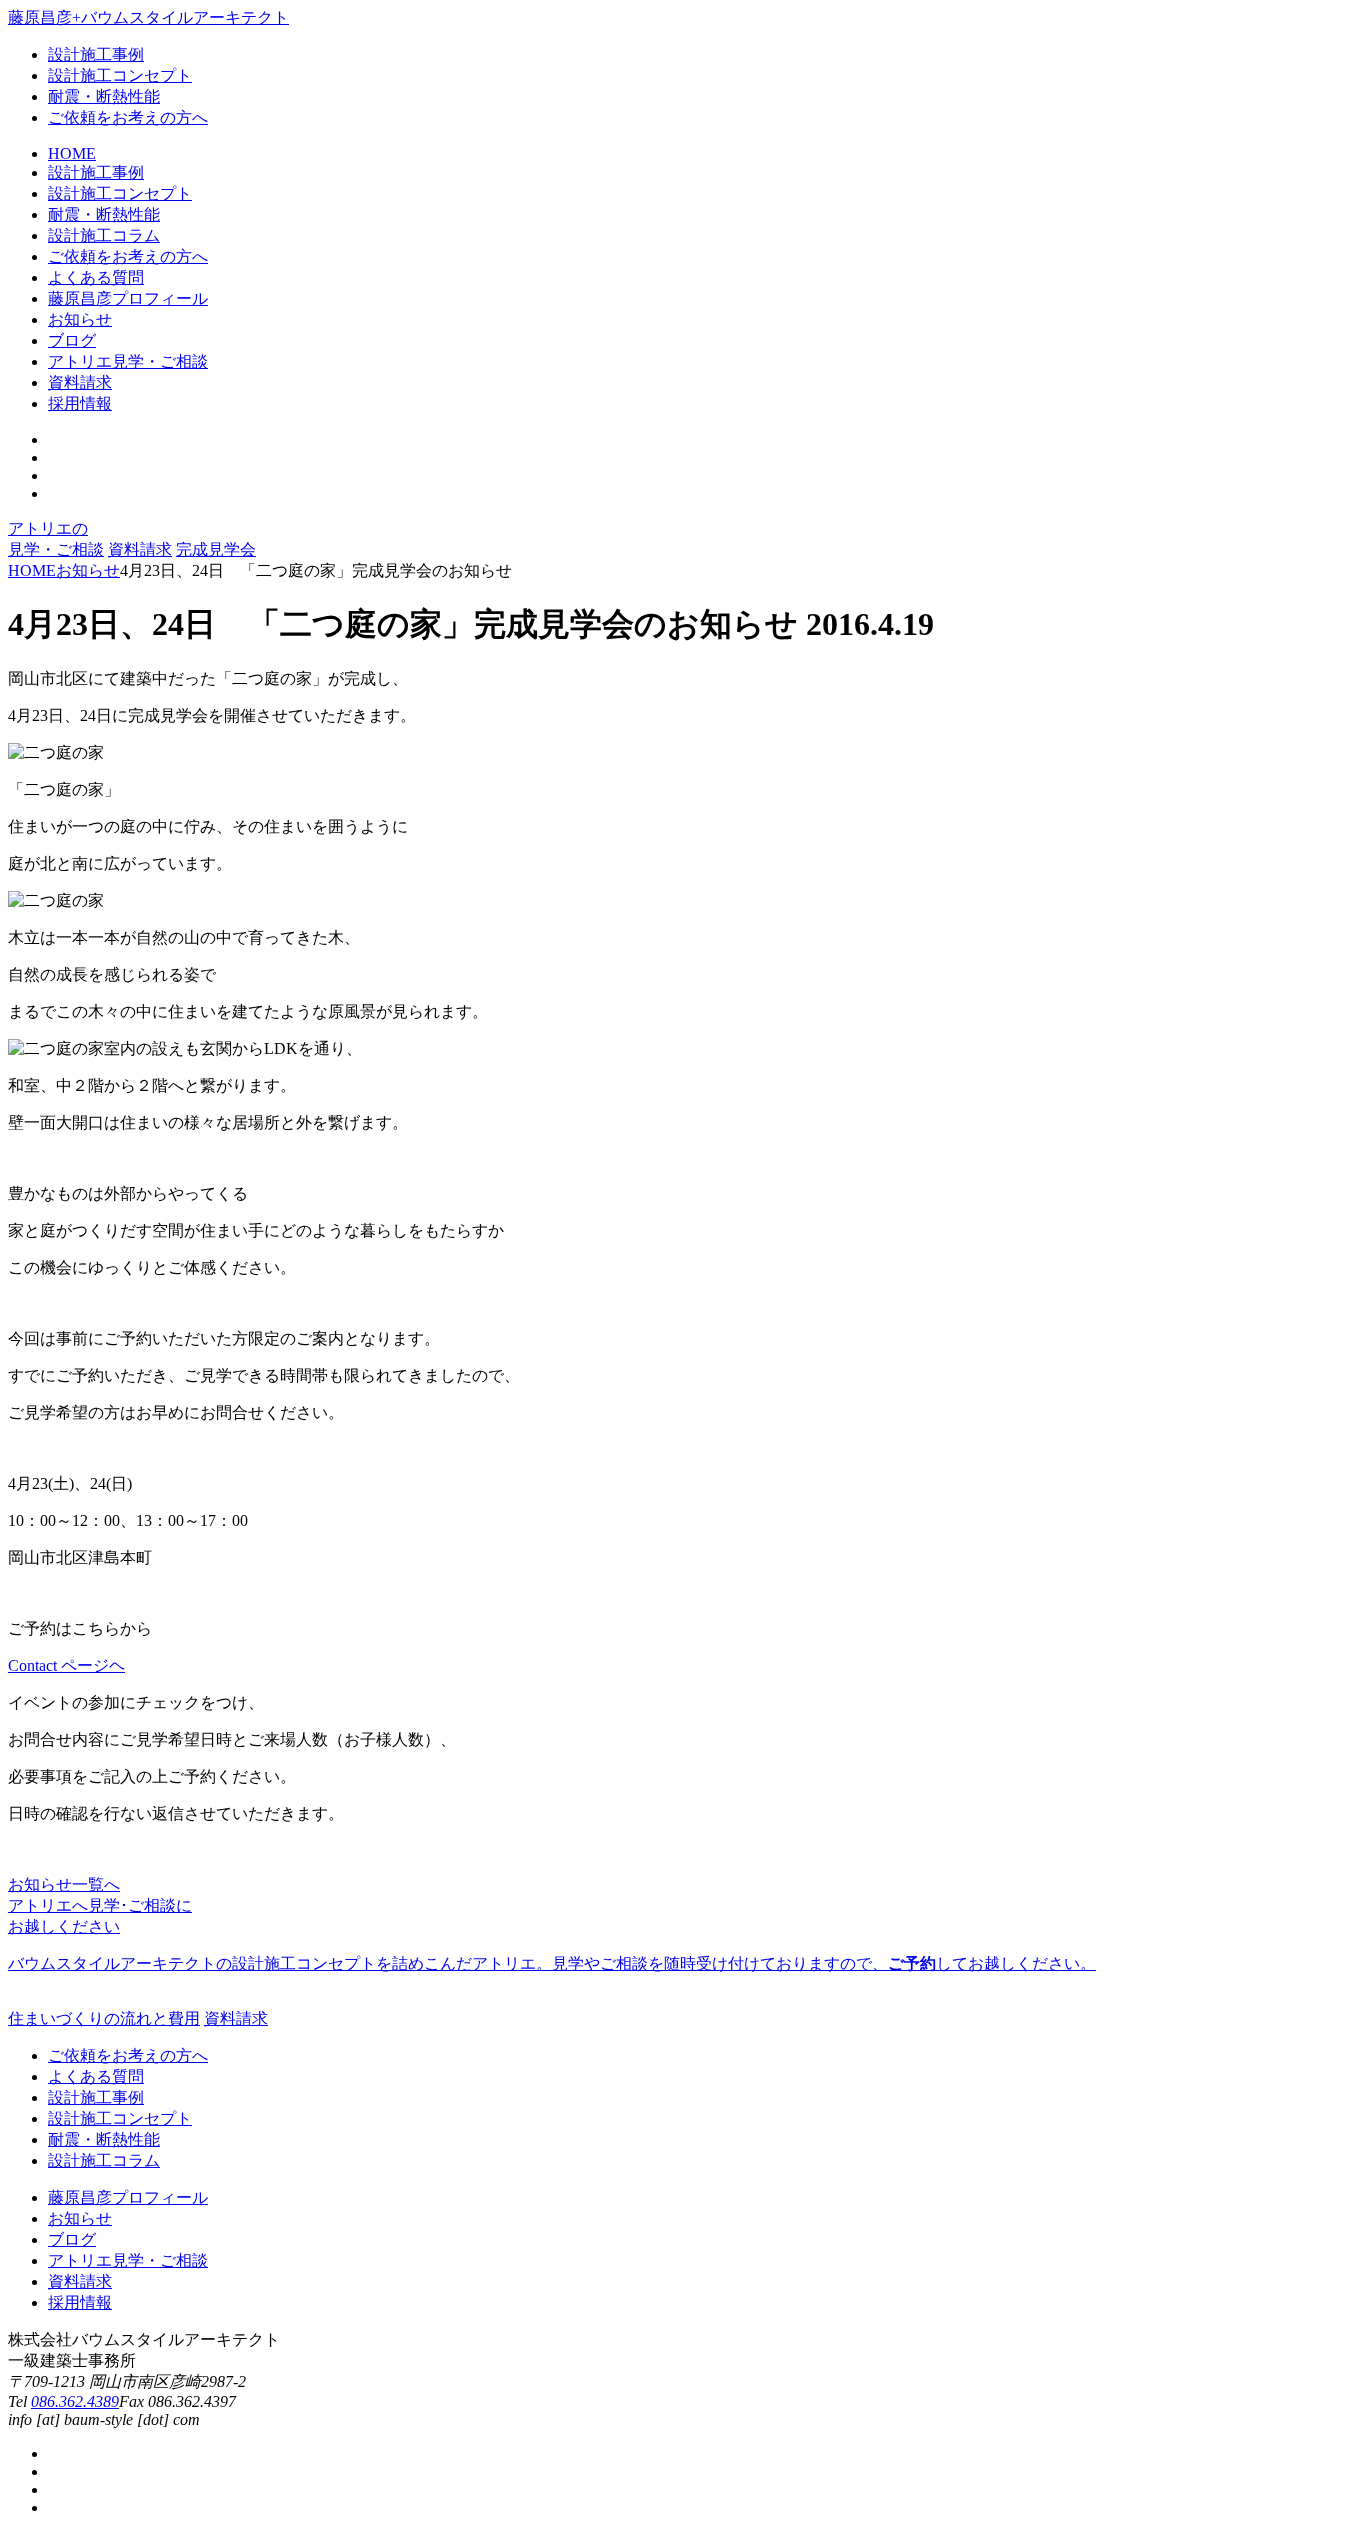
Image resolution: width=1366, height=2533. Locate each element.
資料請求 (140, 549)
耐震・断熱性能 (104, 96)
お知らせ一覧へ (64, 1884)
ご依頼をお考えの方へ (128, 117)
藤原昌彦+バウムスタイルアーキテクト (148, 17)
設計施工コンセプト (120, 75)
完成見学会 (216, 549)
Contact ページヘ (66, 1665)
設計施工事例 (96, 54)
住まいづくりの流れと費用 (104, 2018)
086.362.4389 (75, 2401)
